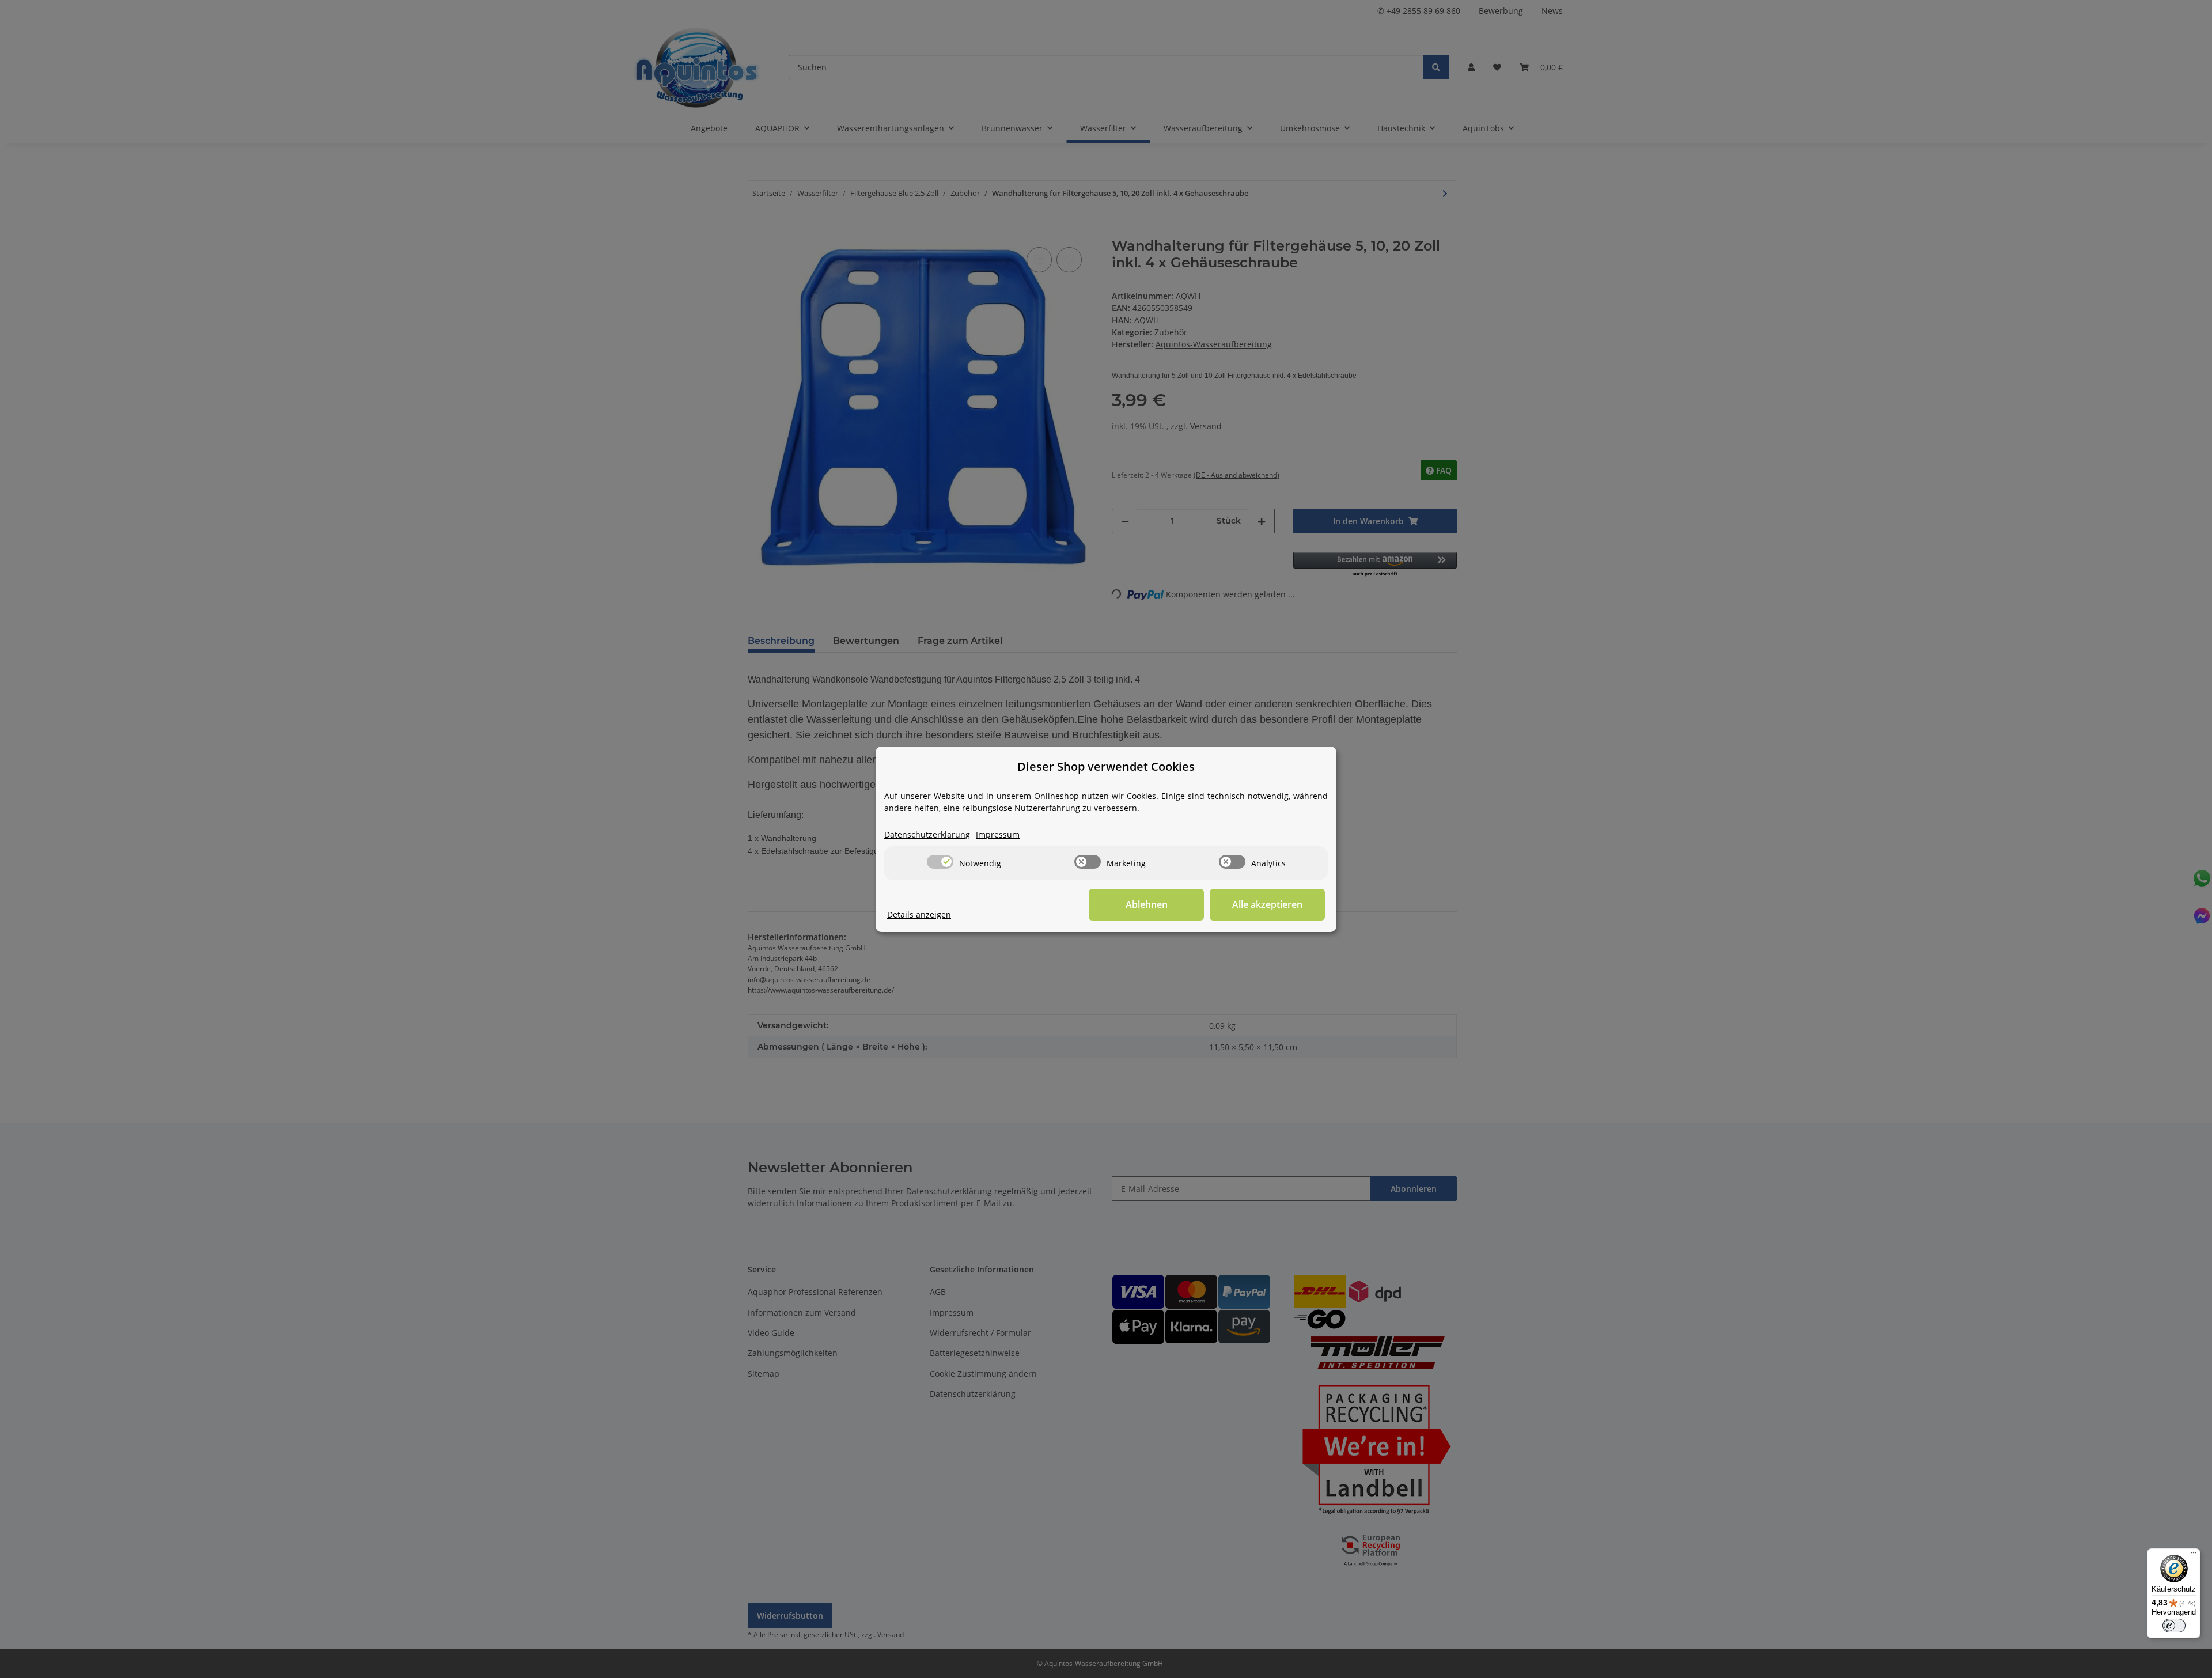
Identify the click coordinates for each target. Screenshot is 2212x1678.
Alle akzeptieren (1267, 904)
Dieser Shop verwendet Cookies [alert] (1106, 766)
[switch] (940, 862)
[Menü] (2194, 1555)
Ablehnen (1147, 904)
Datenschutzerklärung (927, 834)
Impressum (998, 834)
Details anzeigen (919, 914)
